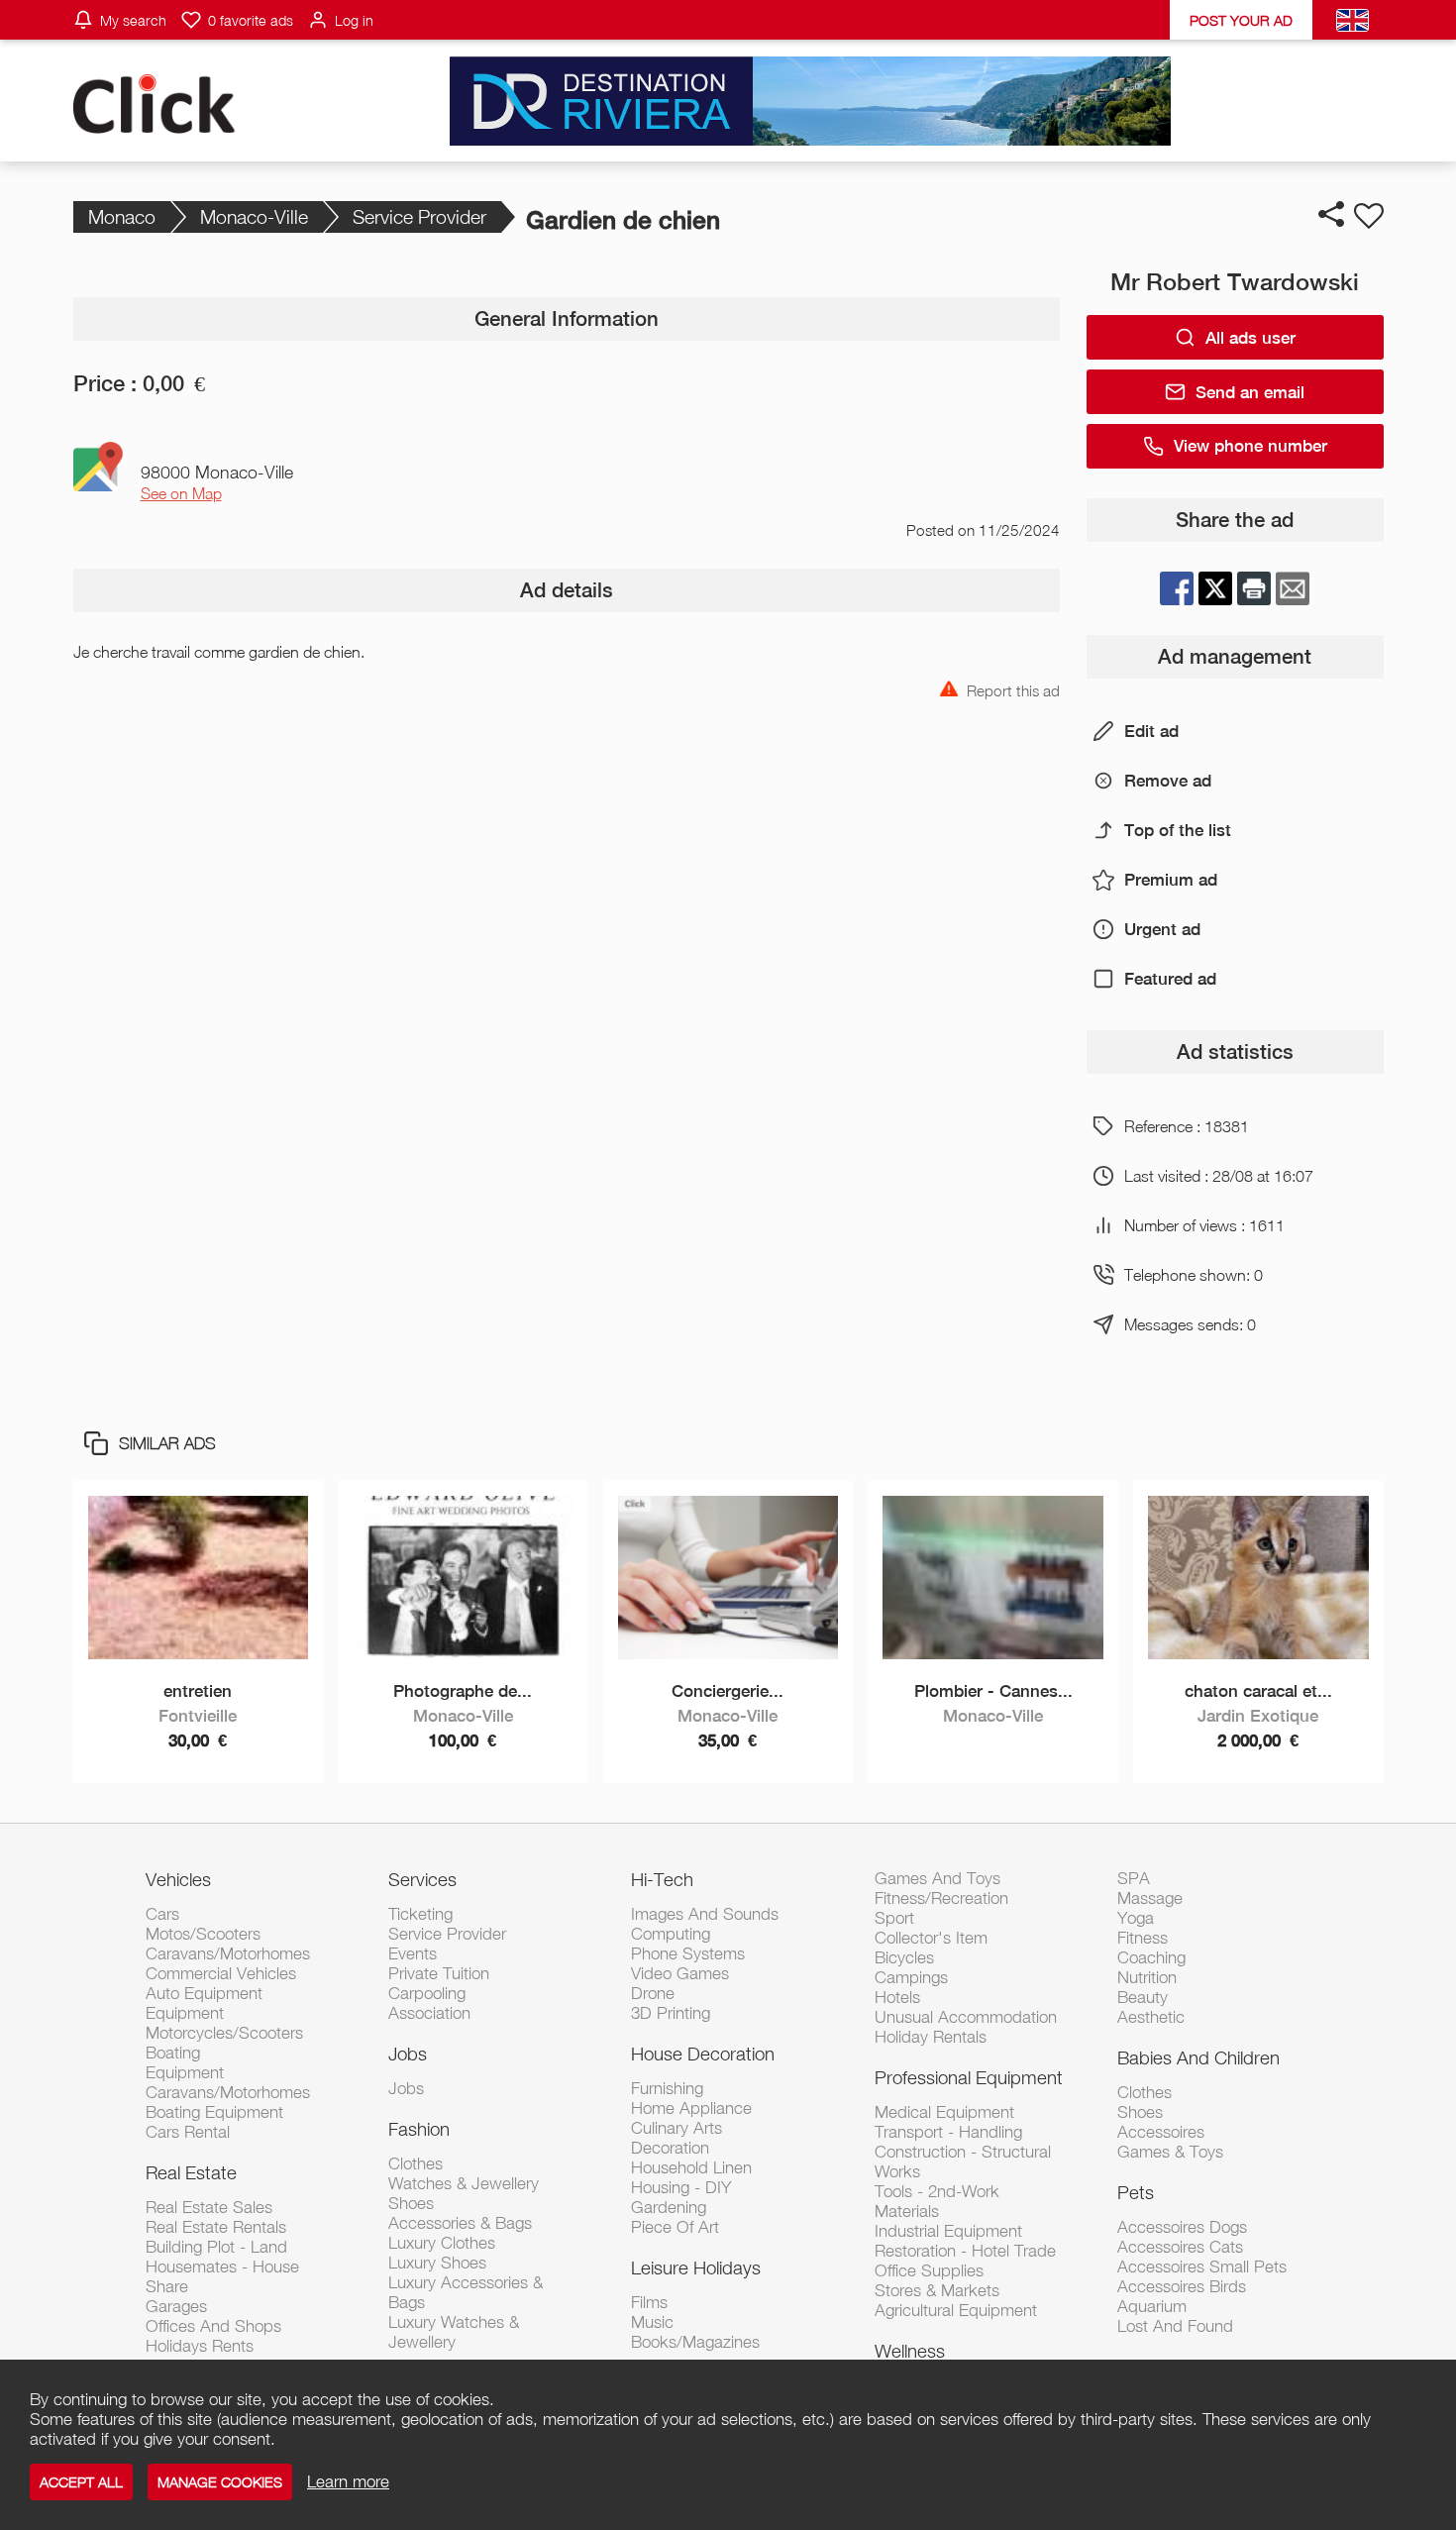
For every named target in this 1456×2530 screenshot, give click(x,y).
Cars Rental (188, 2132)
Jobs (408, 2054)
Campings (911, 1977)
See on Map (181, 493)
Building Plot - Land (216, 2247)
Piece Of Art (675, 2227)
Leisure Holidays (696, 2267)
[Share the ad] (1331, 214)
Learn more (348, 2481)
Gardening (669, 2207)
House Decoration (703, 2054)
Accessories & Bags (460, 2223)
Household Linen (691, 2167)
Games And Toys (937, 1878)
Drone (653, 1993)
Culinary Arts (676, 2128)
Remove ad (1168, 781)
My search (133, 20)
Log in (354, 20)
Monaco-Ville (254, 216)
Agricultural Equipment (956, 2310)
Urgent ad (1162, 929)
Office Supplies (929, 2270)
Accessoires (1161, 2132)
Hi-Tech (662, 1879)
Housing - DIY (681, 2187)
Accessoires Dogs (1182, 2227)
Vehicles (178, 1879)
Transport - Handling (948, 2132)
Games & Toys (1170, 2152)
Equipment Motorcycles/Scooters (224, 2023)
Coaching (1151, 1957)
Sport (894, 1918)
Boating (173, 2053)
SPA (1134, 1878)
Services (422, 1879)
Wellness (910, 2351)
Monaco (122, 216)
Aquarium (1152, 2306)
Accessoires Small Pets (1202, 2266)
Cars (162, 1914)
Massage (1150, 1898)
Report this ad (1013, 689)
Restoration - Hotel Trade (965, 2251)
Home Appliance (691, 2108)
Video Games (680, 1973)
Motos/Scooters (203, 1934)
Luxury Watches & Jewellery (454, 2332)
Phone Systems (688, 1953)
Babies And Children (1198, 2057)
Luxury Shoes (437, 2263)
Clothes (416, 2163)
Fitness (1143, 1938)
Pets (1136, 2192)
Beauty (1143, 1997)
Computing (671, 1934)
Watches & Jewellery (464, 2183)
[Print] (1254, 588)
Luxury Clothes (442, 2243)
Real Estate (191, 2172)
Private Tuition (439, 1973)
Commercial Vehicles (221, 1973)
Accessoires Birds (1182, 2286)
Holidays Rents (200, 2346)
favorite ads (251, 20)
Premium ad (1171, 880)
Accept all (81, 2482)
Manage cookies (220, 2482)
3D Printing (671, 2013)
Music (652, 2322)
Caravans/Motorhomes (228, 1953)
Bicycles (904, 1957)
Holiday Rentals (931, 2037)
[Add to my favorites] (1369, 216)
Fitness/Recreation (941, 1898)
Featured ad (1170, 979)
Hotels (897, 1997)
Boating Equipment (214, 2112)
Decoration (670, 2148)
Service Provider (419, 216)
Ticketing (420, 1914)
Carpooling (427, 1993)
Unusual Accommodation (966, 2017)
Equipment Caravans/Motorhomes (228, 2082)
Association (429, 2013)
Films (649, 2302)
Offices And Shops (213, 2326)
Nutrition (1147, 1977)
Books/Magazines (695, 2342)
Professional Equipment (969, 2077)
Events (413, 1953)
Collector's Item (931, 1938)
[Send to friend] (1293, 588)
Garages (176, 2306)
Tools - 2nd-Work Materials (937, 2201)
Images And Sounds (705, 1914)
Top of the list (1178, 830)
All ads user (1250, 338)
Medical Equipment (944, 2112)
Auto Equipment (204, 1993)
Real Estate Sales (209, 2207)
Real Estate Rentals (216, 2227)
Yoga (1136, 1918)
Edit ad (1151, 731)
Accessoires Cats (1180, 2247)
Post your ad (1241, 20)
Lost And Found (1175, 2326)
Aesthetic (1151, 2017)
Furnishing (667, 2088)
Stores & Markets (937, 2290)
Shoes (411, 2203)
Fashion (419, 2129)
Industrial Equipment (948, 2231)
